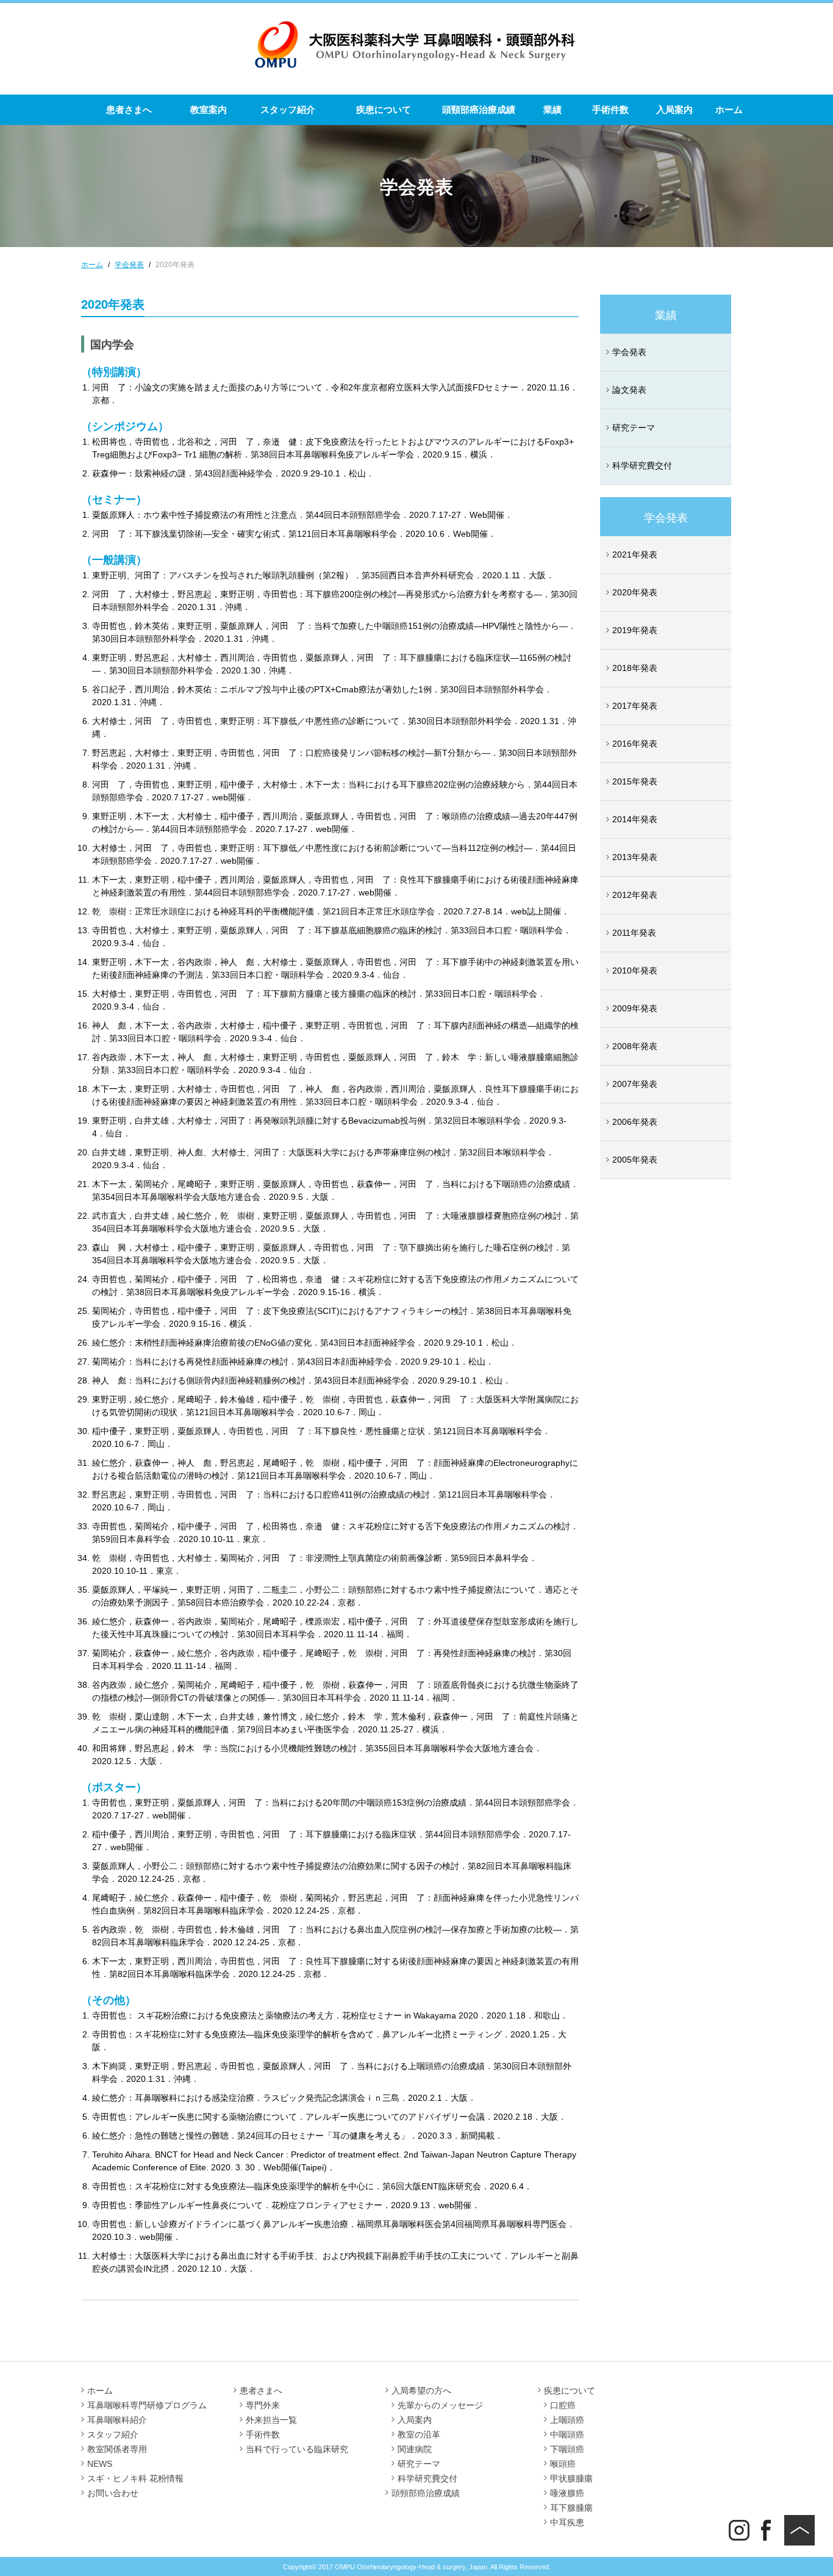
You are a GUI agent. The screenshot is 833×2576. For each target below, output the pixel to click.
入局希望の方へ (421, 2391)
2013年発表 (635, 857)
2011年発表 (634, 933)
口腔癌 (563, 2405)
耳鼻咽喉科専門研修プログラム (147, 2405)
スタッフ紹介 (288, 109)
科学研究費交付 (642, 465)
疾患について (384, 109)
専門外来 (263, 2405)
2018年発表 (635, 668)
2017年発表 (635, 706)
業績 (552, 109)
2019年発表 (635, 630)
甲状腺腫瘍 (571, 2478)
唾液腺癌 (567, 2493)
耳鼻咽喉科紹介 (117, 2420)
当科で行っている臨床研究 (297, 2449)
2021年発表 (635, 554)
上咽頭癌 (567, 2420)
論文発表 (629, 390)
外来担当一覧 (271, 2420)
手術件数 (610, 109)
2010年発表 (635, 970)
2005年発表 (635, 1160)
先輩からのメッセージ (440, 2405)
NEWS (100, 2464)
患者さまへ (129, 109)
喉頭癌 (563, 2464)
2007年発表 (635, 1084)
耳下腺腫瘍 (571, 2508)
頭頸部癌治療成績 (479, 109)
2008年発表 (635, 1046)
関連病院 (415, 2449)
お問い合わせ (113, 2493)
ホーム (729, 109)
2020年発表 (635, 592)
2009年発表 (635, 1008)
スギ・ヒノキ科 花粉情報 (135, 2478)
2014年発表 (635, 819)
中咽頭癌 (567, 2434)
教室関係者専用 (117, 2449)
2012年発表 (635, 895)
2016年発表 (635, 744)
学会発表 (629, 352)
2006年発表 (635, 1122)
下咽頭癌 (567, 2449)
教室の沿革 (419, 2434)
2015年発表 (635, 781)
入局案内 (674, 109)
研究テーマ (634, 428)
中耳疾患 (567, 2522)
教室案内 (209, 109)
